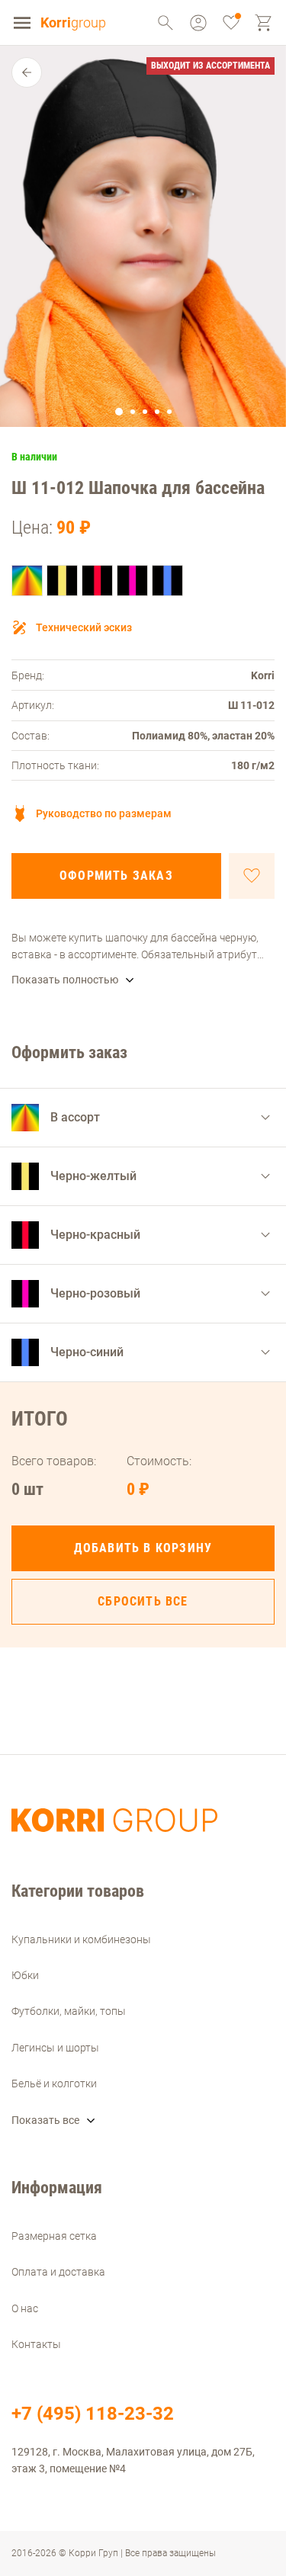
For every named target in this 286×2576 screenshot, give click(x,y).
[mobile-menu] (22, 23)
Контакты (36, 2344)
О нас (25, 2308)
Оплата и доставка (58, 2272)
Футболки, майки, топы (69, 2011)
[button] (119, 412)
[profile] (165, 23)
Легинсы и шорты (55, 2048)
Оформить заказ (116, 876)
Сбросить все (143, 1601)
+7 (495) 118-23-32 (93, 2414)
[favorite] (231, 23)
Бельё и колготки (54, 2084)
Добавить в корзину (143, 1548)
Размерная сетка (54, 2236)
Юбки (25, 1975)
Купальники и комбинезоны (81, 1939)
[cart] (264, 23)
